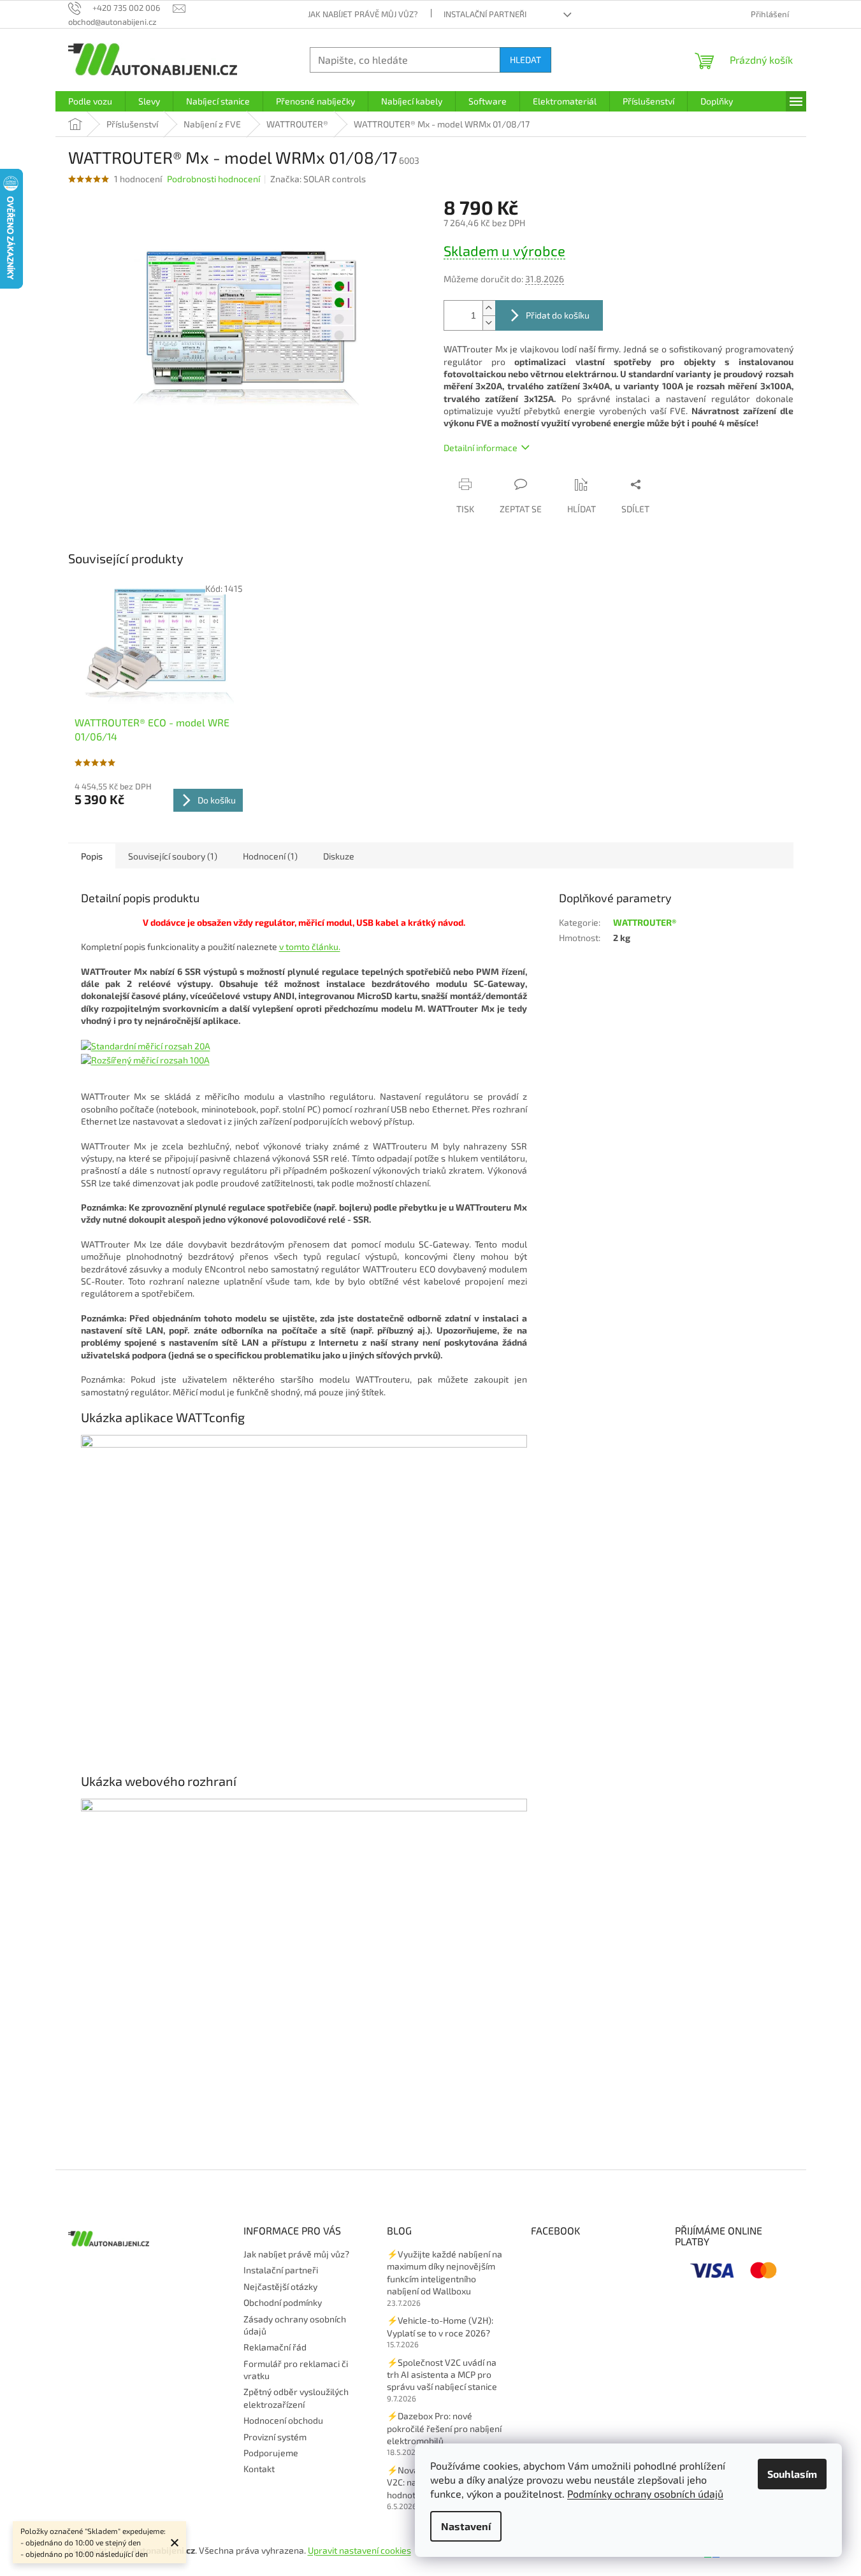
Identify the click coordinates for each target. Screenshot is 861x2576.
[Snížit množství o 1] (489, 323)
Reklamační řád (275, 2347)
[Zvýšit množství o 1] (489, 308)
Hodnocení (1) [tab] (270, 856)
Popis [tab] (92, 856)
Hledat (525, 60)
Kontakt (259, 2469)
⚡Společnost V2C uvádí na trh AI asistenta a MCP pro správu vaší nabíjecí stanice (442, 2375)
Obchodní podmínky (283, 2302)
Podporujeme (271, 2453)
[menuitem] (90, 101)
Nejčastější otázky (280, 2286)
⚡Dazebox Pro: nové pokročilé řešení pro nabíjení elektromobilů (444, 2428)
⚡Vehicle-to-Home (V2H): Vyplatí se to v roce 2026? (440, 2326)
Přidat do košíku (558, 315)
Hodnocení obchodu (283, 2420)
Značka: (318, 179)
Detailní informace (481, 448)
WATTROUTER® (645, 922)
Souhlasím (792, 2474)
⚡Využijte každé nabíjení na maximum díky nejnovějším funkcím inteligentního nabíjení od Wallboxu (445, 2272)
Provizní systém (275, 2437)
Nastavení (466, 2526)
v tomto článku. (310, 946)
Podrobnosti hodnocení (213, 179)
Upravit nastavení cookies (359, 2550)
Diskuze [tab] (339, 856)
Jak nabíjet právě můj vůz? (363, 14)
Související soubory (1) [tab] (173, 856)
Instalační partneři (485, 14)
